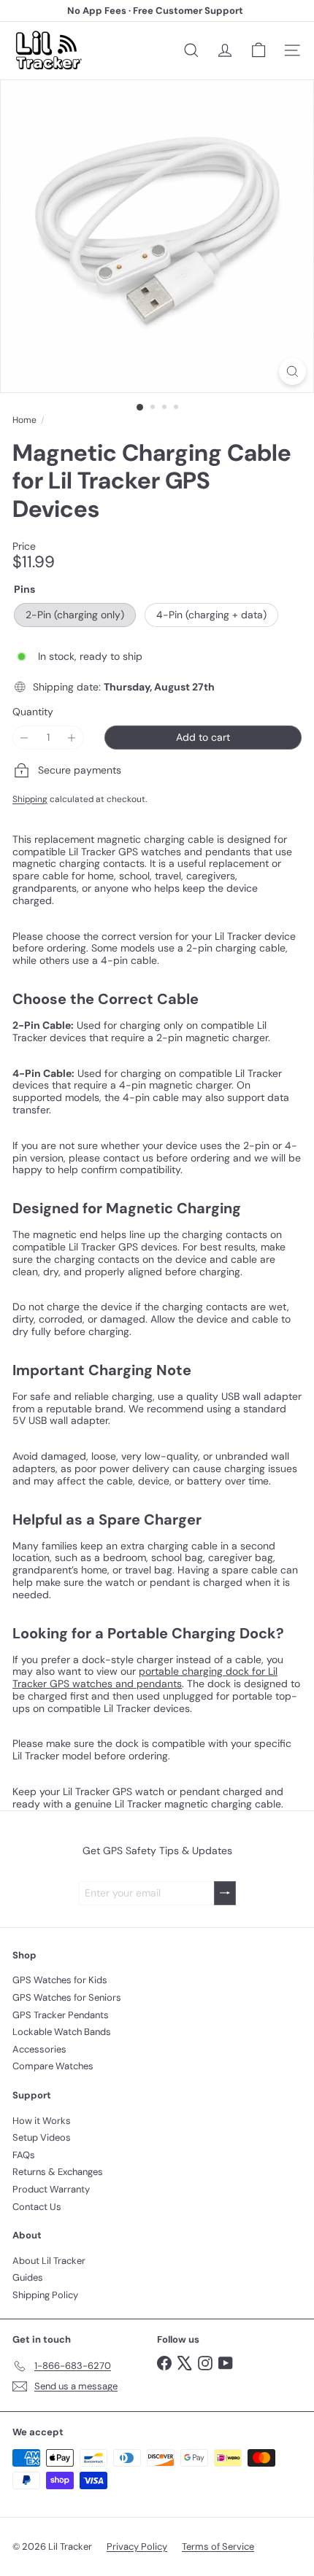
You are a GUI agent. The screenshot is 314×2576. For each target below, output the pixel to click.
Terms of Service (218, 2546)
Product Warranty (51, 2189)
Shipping (30, 799)
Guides (28, 2277)
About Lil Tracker (49, 2261)
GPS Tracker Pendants (61, 2015)
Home (24, 420)
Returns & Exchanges (58, 2172)
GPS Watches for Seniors (67, 1997)
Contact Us (37, 2207)
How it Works (42, 2121)
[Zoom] (292, 371)
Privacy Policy (137, 2546)
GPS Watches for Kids (60, 1980)
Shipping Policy (45, 2295)
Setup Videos (42, 2137)
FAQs (24, 2155)
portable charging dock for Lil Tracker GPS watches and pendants (145, 1677)
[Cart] (259, 50)
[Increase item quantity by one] (72, 738)
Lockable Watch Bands (62, 2032)
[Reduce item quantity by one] (24, 738)
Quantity (33, 712)
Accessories (39, 2049)
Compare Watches (53, 2066)
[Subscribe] (225, 1893)
